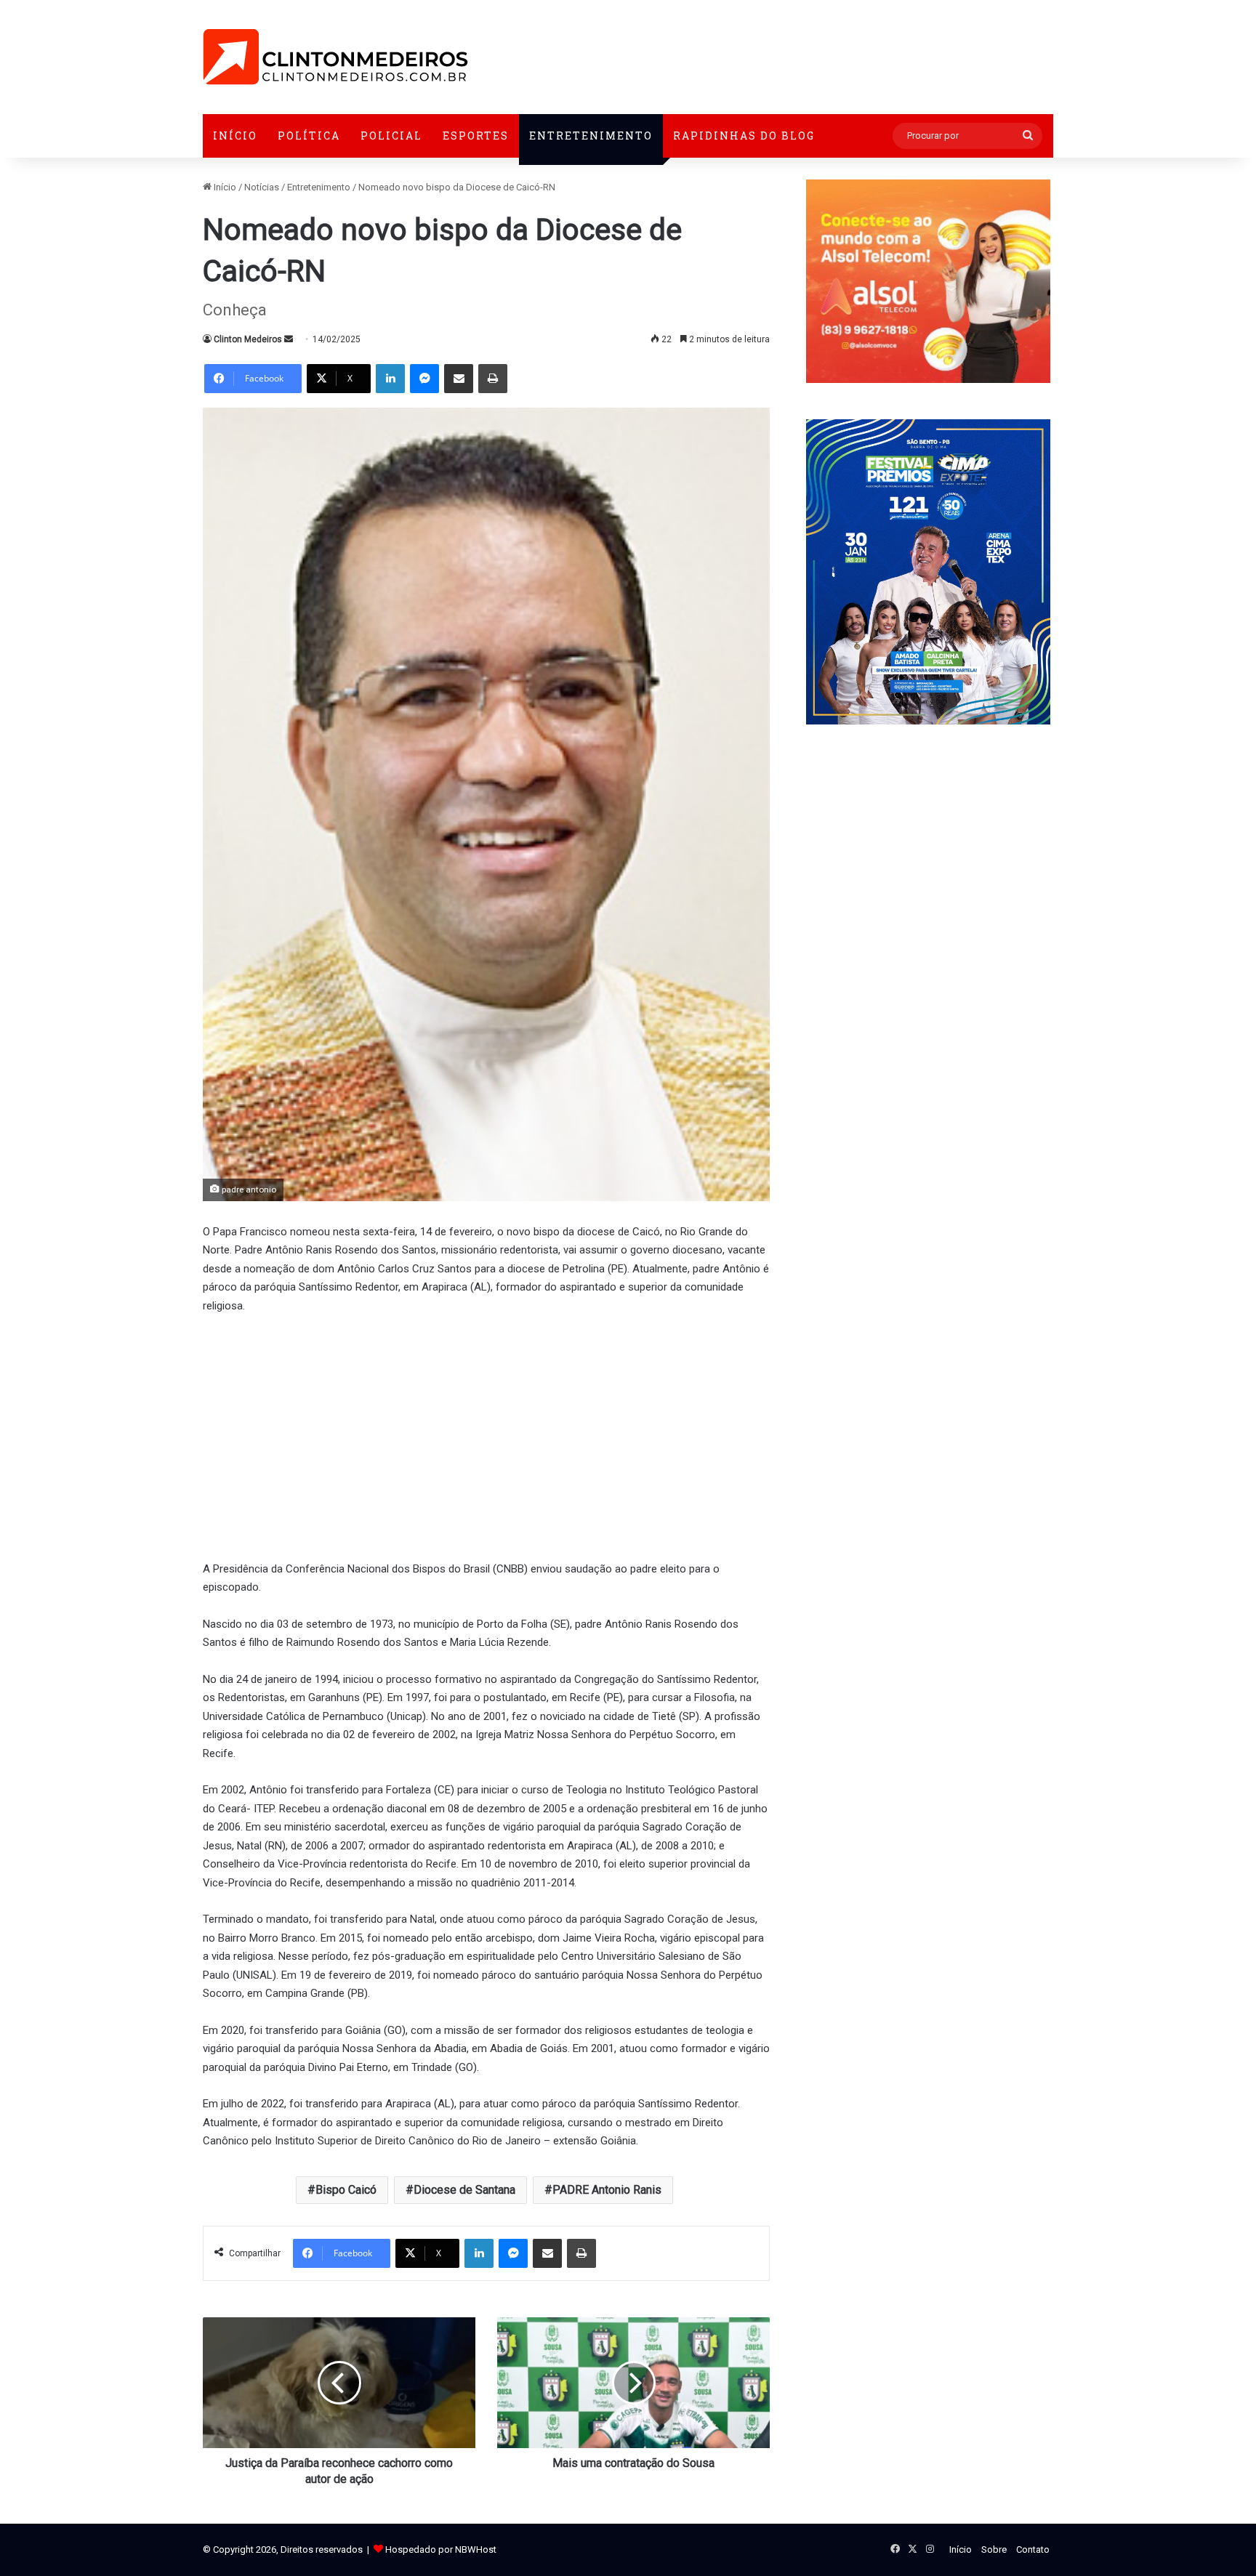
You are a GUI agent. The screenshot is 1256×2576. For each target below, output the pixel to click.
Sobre (994, 2549)
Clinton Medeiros (248, 339)
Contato (1033, 2549)
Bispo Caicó (346, 2190)
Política (309, 136)
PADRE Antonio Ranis (607, 2190)
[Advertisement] (486, 1435)
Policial (391, 136)
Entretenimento (591, 136)
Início (235, 136)
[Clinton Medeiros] (335, 57)
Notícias (262, 187)
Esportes (476, 136)
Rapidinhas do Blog (744, 136)
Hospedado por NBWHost (441, 2549)
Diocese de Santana (464, 2190)
